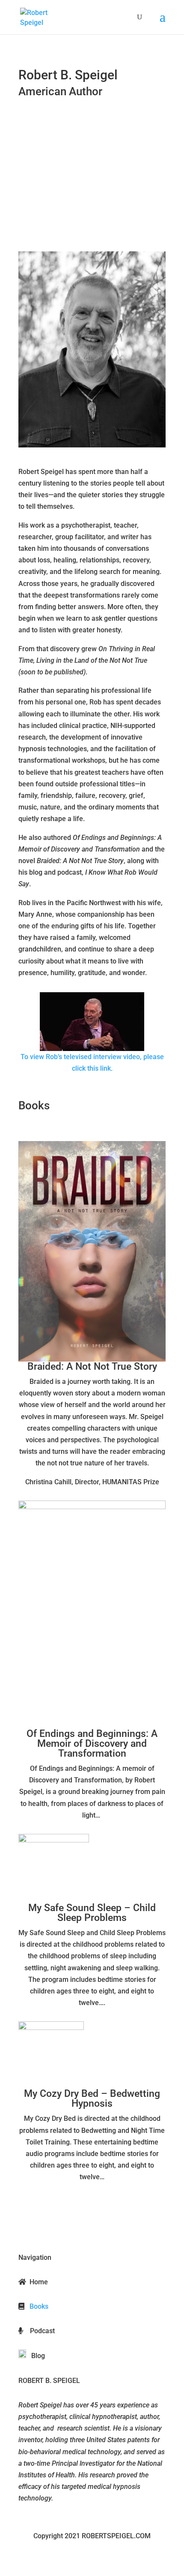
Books (38, 2306)
